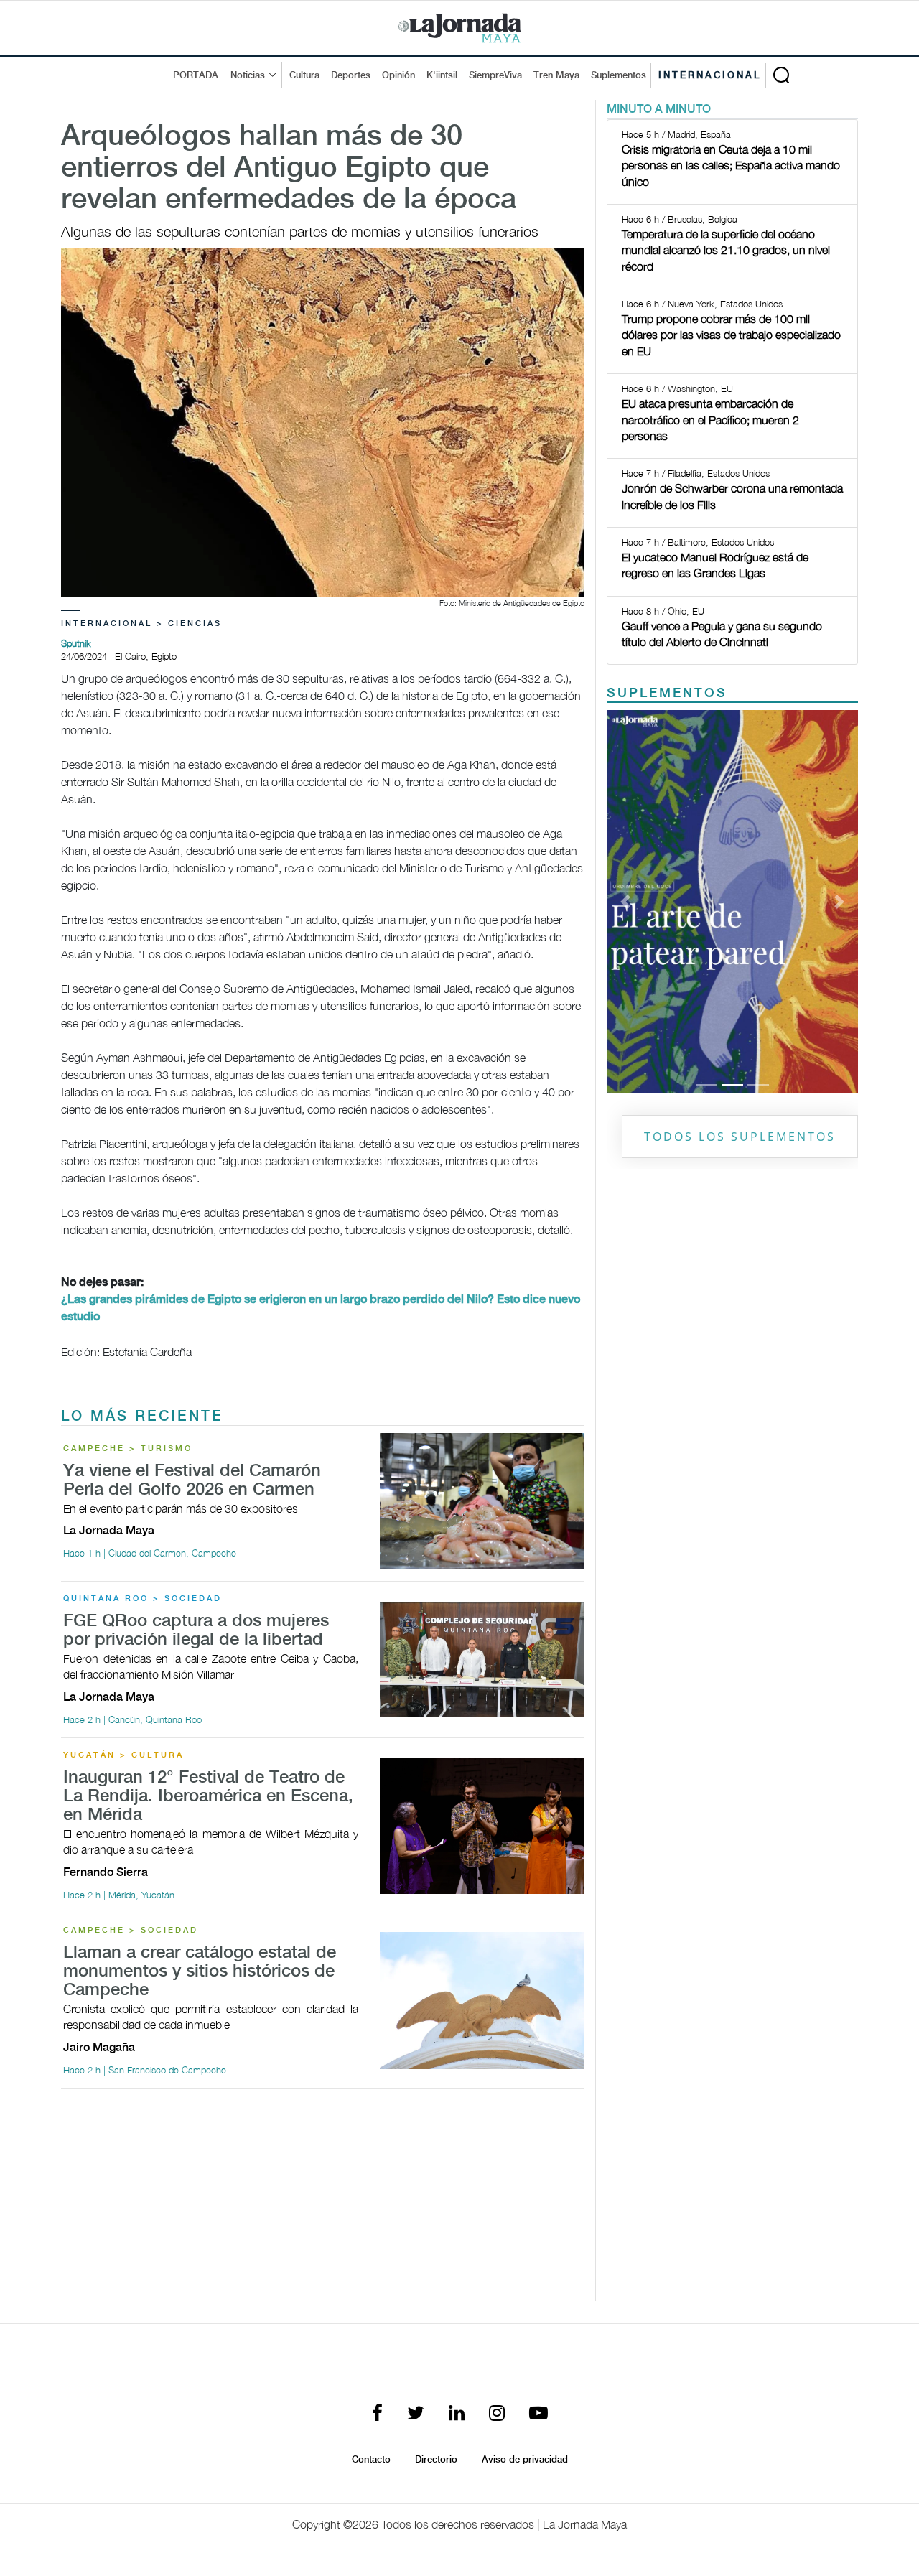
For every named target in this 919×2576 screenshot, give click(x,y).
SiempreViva (495, 75)
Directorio (436, 2460)
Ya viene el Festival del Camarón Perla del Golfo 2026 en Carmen (192, 1481)
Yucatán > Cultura (123, 1755)
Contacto (371, 2460)
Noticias (248, 75)
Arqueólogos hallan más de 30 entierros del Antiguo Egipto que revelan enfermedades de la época (289, 169)
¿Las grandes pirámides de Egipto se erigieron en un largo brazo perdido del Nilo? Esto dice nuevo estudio (321, 1308)
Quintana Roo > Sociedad (143, 1599)
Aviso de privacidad (525, 2460)
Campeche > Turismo (128, 1449)
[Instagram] (497, 2414)
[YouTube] (538, 2414)
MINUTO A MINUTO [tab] (659, 109)
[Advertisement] (323, 2201)
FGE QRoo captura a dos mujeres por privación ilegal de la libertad (196, 1631)
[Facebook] (377, 2414)
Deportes (351, 75)
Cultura (304, 75)
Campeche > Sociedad (131, 1931)
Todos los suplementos (740, 1137)
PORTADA (196, 75)
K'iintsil (442, 75)
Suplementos (619, 75)
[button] (626, 902)
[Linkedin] (457, 2414)
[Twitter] (416, 2414)
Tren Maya (556, 75)
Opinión (398, 75)
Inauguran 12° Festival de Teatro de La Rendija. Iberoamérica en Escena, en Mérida (208, 1797)
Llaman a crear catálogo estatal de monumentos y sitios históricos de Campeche (200, 1972)
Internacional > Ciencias (141, 624)
